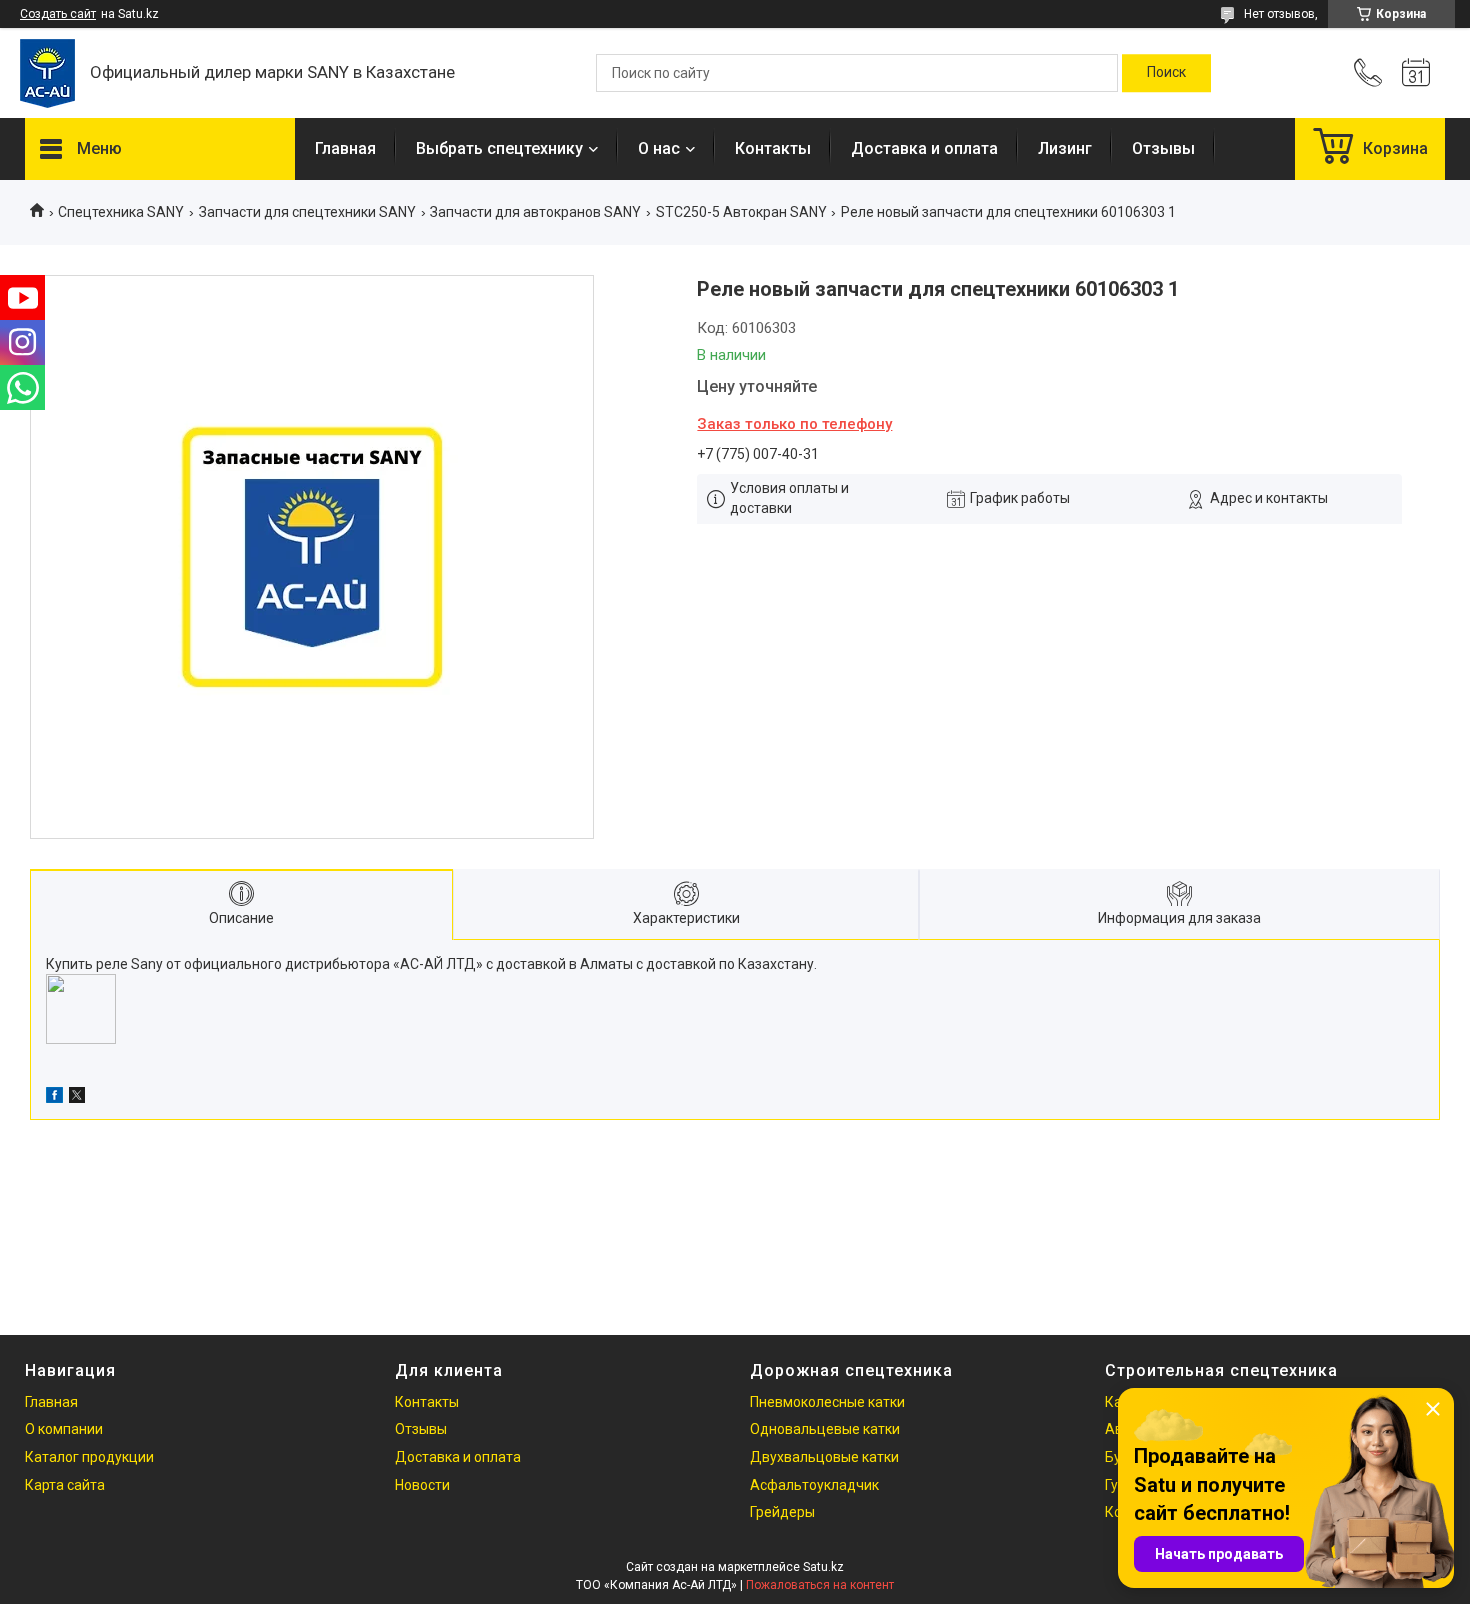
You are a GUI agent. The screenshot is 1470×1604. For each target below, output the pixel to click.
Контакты (773, 148)
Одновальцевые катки (825, 1429)
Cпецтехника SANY (121, 212)
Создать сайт (58, 14)
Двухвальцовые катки (824, 1457)
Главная (345, 148)
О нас (659, 148)
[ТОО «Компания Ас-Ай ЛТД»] (47, 73)
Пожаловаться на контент (820, 1585)
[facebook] (54, 1098)
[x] (77, 1098)
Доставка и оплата (924, 148)
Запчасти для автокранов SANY (535, 212)
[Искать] (1166, 73)
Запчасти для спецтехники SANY (307, 212)
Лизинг (1065, 148)
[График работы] (1416, 73)
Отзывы (1163, 148)
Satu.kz (823, 1567)
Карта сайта (65, 1485)
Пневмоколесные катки (827, 1402)
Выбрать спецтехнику (499, 148)
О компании (64, 1429)
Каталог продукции (89, 1457)
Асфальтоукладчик (814, 1485)
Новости (422, 1485)
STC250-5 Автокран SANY (741, 212)
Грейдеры (782, 1512)
